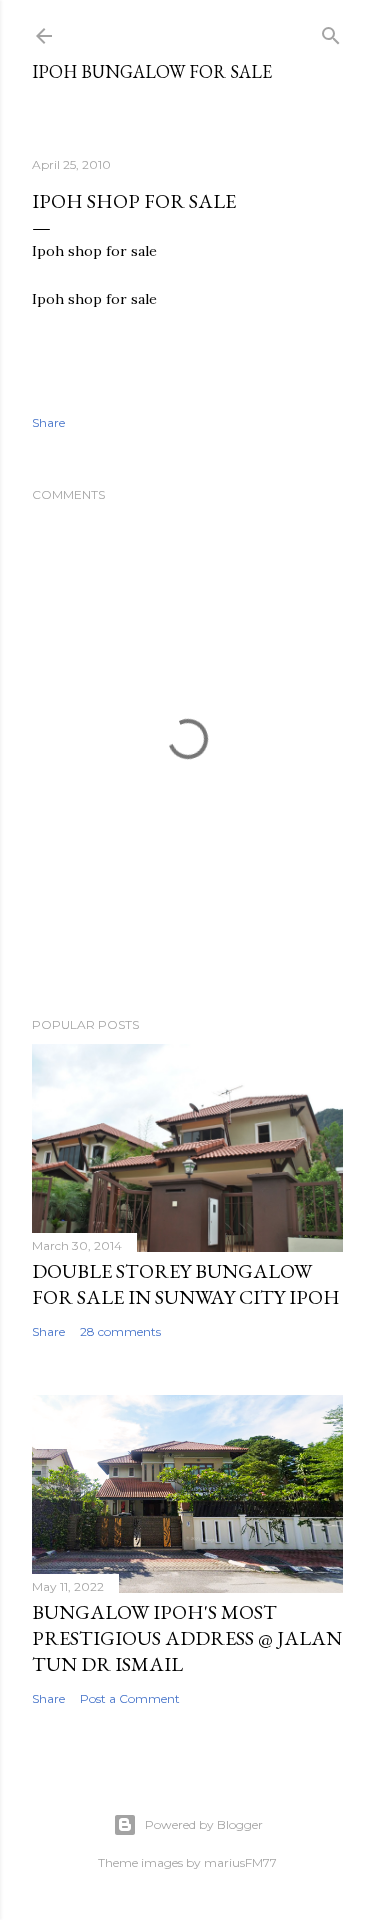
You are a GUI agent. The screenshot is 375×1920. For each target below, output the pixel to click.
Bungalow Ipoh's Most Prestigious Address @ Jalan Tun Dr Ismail (187, 1638)
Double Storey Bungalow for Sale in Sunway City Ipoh (186, 1284)
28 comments (120, 1331)
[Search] (331, 31)
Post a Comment (130, 1698)
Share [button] (48, 422)
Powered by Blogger (204, 1824)
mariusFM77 (240, 1862)
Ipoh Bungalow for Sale (152, 71)
